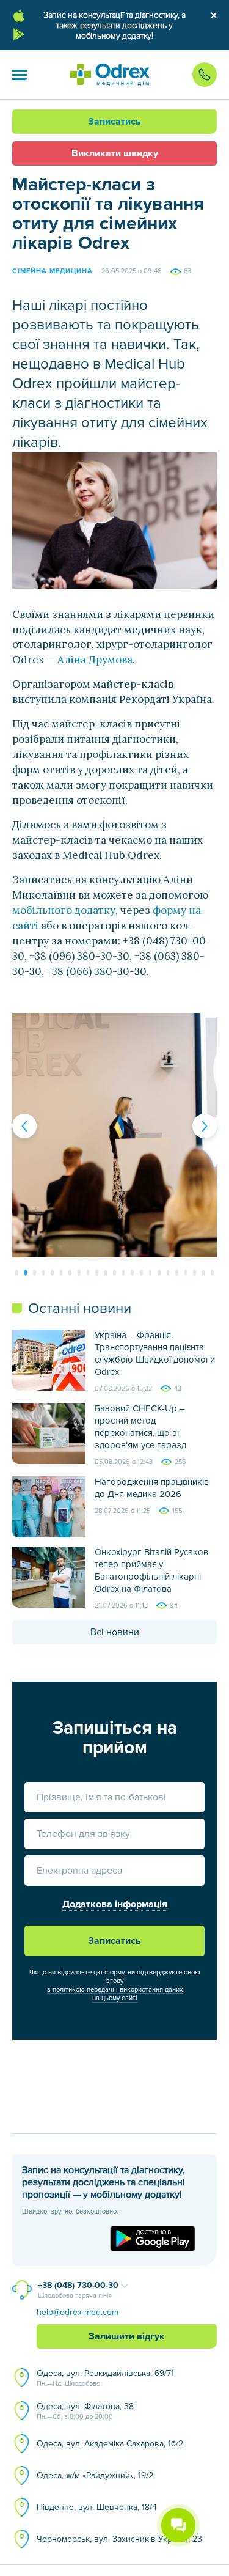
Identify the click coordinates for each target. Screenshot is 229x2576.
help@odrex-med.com (78, 2312)
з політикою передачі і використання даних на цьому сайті (115, 1994)
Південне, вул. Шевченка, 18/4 (97, 2507)
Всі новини (115, 1632)
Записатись (114, 122)
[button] (20, 75)
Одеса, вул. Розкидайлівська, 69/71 (105, 2378)
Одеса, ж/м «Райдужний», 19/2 (95, 2475)
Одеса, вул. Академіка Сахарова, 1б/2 (110, 2444)
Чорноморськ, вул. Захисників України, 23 (119, 2539)
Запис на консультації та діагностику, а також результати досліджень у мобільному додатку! (114, 25)
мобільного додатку (64, 910)
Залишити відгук (127, 2336)
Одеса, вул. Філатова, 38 (85, 2411)
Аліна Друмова (95, 660)
